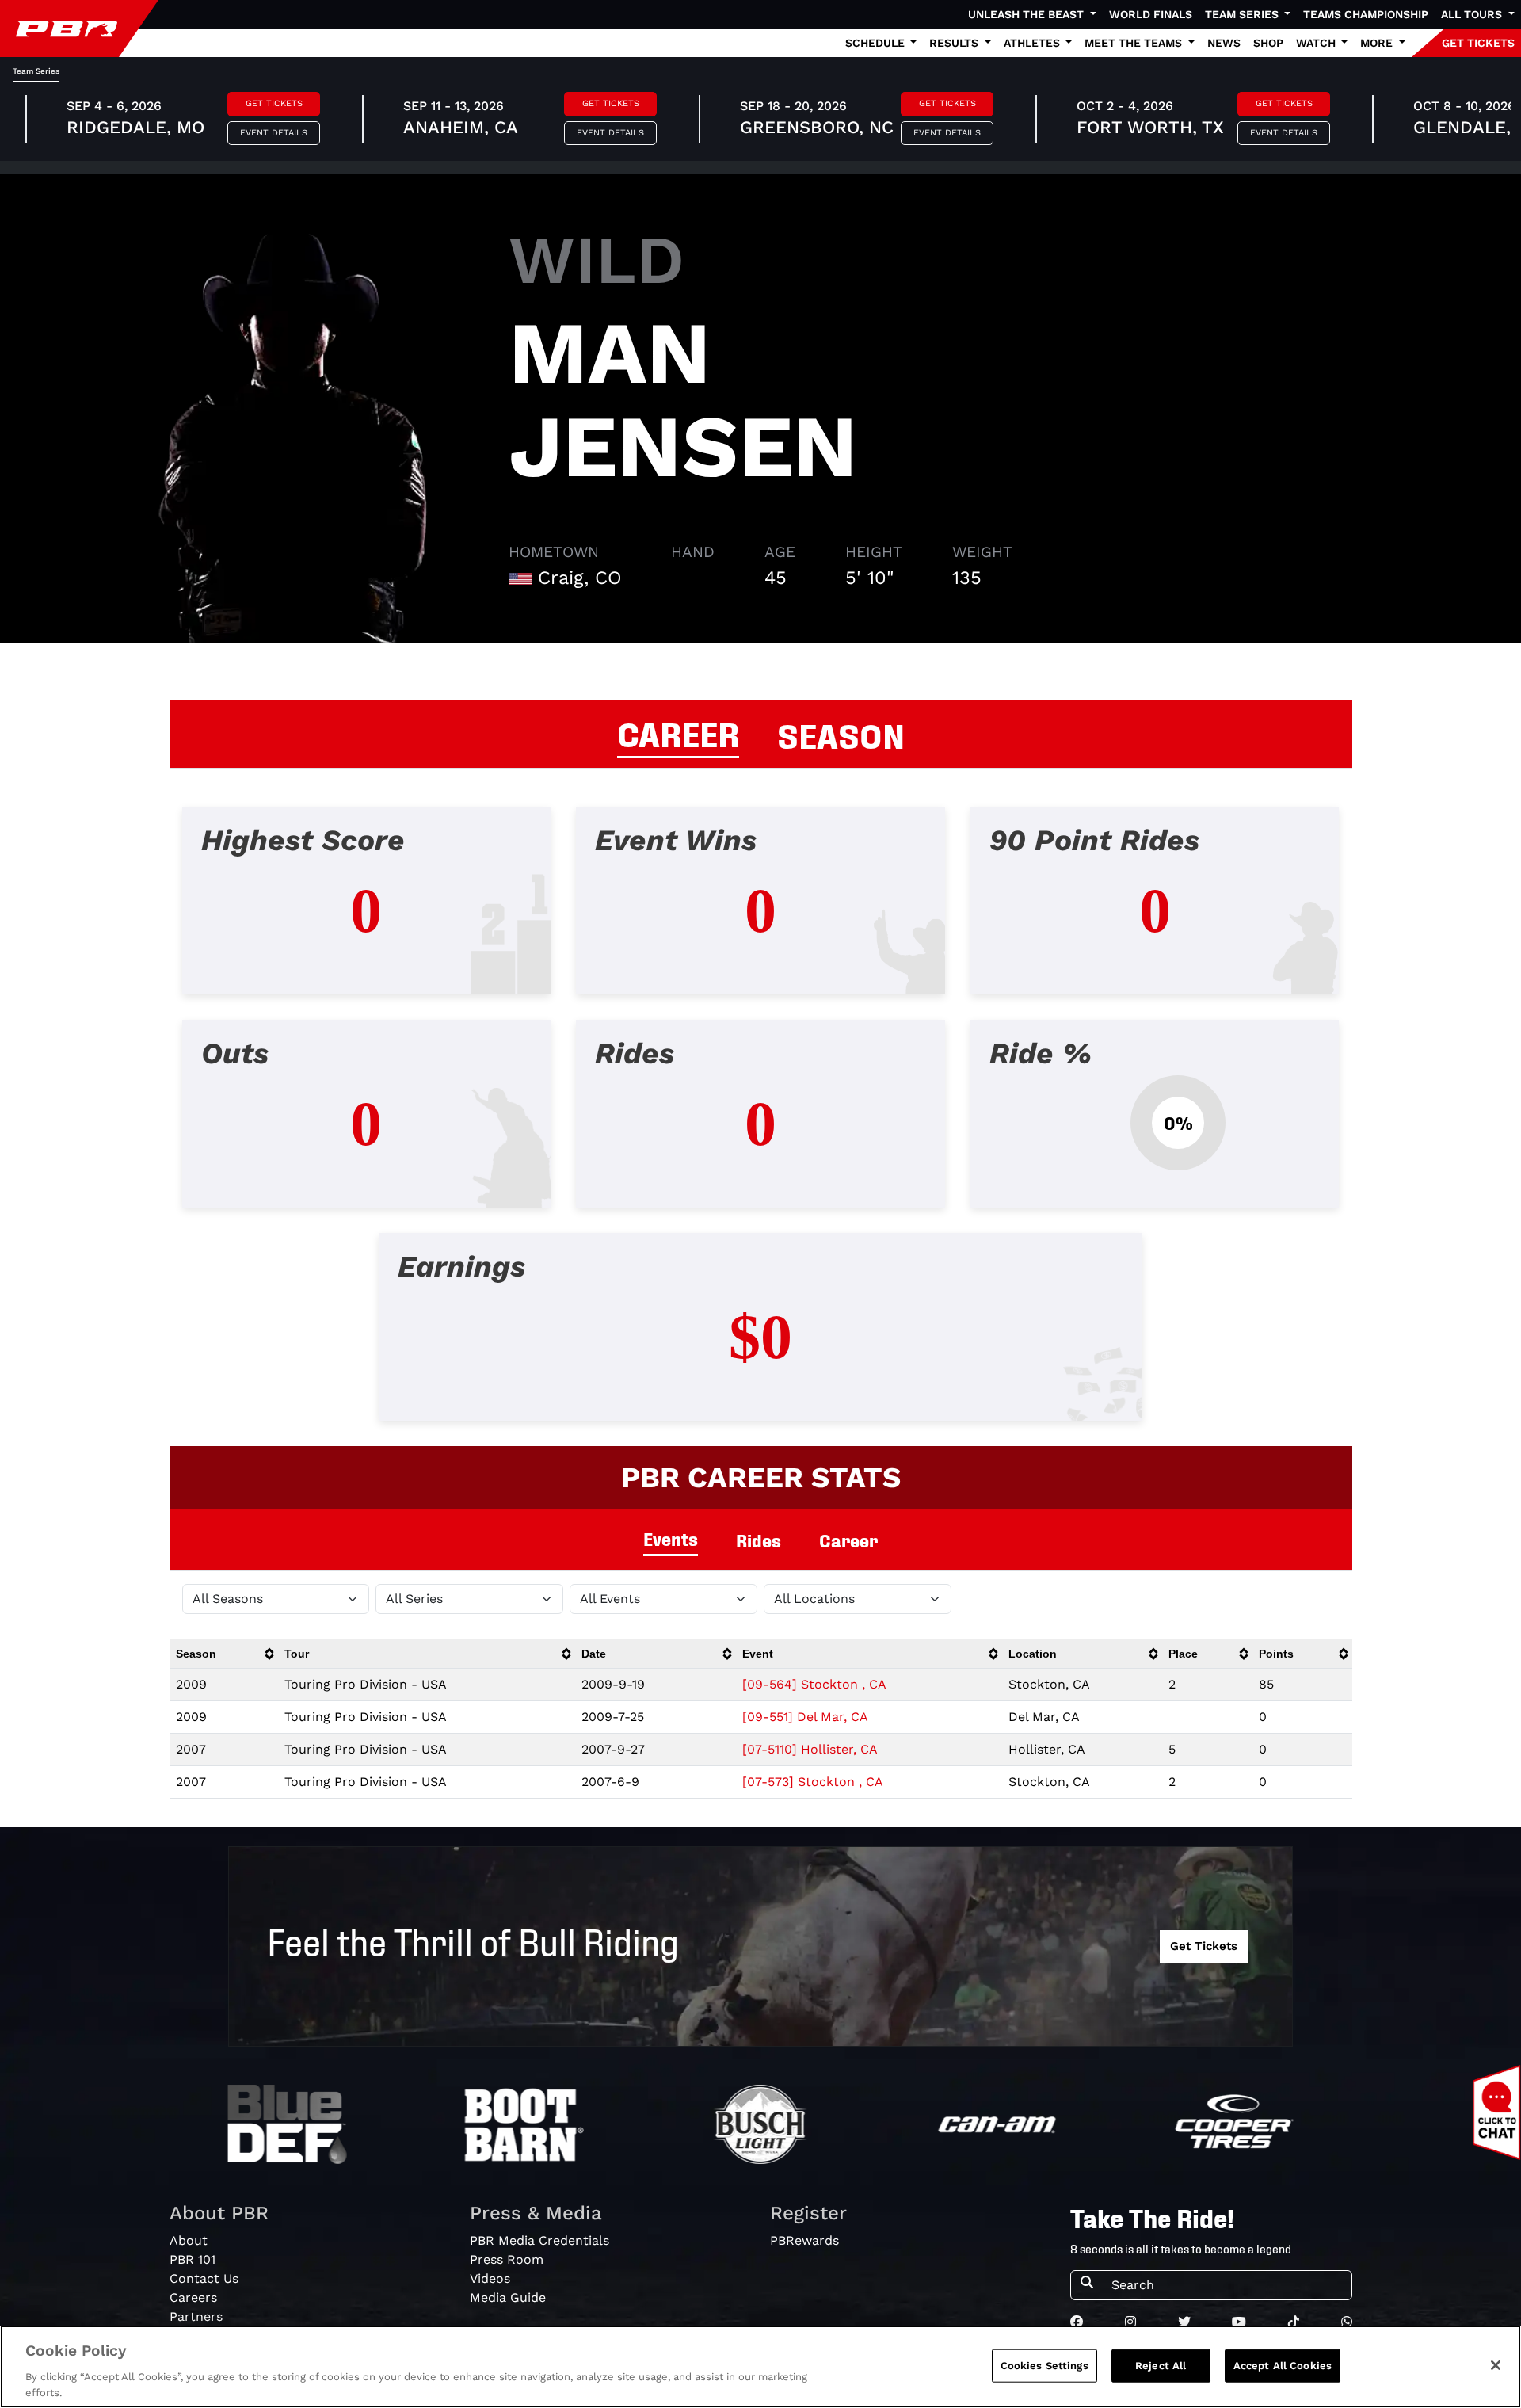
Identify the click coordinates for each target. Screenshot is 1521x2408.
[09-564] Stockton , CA (814, 1684)
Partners (196, 2316)
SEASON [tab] (841, 734)
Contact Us (204, 2278)
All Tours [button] (1473, 14)
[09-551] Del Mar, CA (805, 1717)
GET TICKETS (1478, 43)
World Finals (1151, 14)
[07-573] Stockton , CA (813, 1782)
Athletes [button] (1033, 43)
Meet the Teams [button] (1135, 43)
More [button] (1378, 43)
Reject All (1161, 2366)
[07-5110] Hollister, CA (810, 1749)
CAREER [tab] (678, 732)
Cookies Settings (1044, 2366)
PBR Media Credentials (539, 2240)
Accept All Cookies (1283, 2366)
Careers (193, 2297)
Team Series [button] (1243, 14)
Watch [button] (1317, 43)
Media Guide (508, 2297)
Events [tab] (671, 1538)
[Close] (1496, 2365)
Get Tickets (274, 103)
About (189, 2240)
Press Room (507, 2259)
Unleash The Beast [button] (1027, 14)
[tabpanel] (760, 1126)
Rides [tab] (759, 1540)
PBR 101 (193, 2259)
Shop (1268, 43)
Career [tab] (848, 1540)
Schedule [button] (877, 43)
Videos (490, 2278)
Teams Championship (1366, 14)
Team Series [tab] (36, 71)
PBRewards (804, 2240)
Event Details (274, 133)
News (1224, 43)
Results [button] (955, 43)
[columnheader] (224, 1654)
